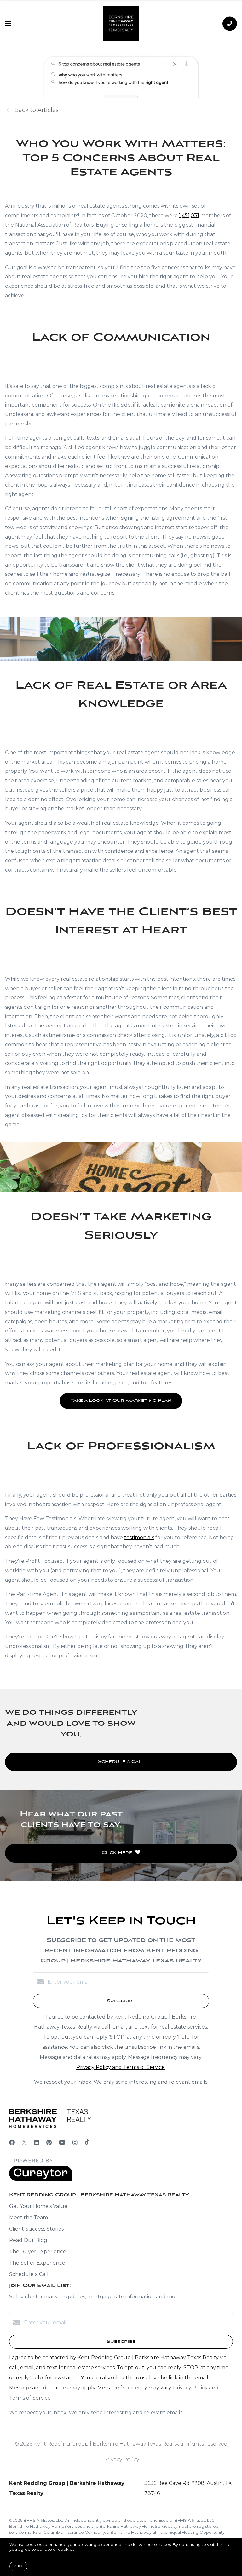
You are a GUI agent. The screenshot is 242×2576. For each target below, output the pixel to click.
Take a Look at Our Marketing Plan (121, 1401)
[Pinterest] (49, 2143)
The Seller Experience (37, 2263)
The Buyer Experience (38, 2252)
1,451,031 (189, 215)
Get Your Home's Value (38, 2206)
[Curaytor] (41, 2179)
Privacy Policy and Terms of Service (121, 2067)
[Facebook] (12, 2143)
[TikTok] (87, 2143)
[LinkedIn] (37, 2143)
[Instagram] (75, 2143)
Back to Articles (37, 110)
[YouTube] (62, 2143)
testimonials (139, 1537)
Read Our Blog (28, 2240)
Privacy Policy (121, 2460)
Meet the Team (29, 2218)
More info (86, 2549)
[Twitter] (24, 2143)
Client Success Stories (36, 2229)
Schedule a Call (29, 2274)
